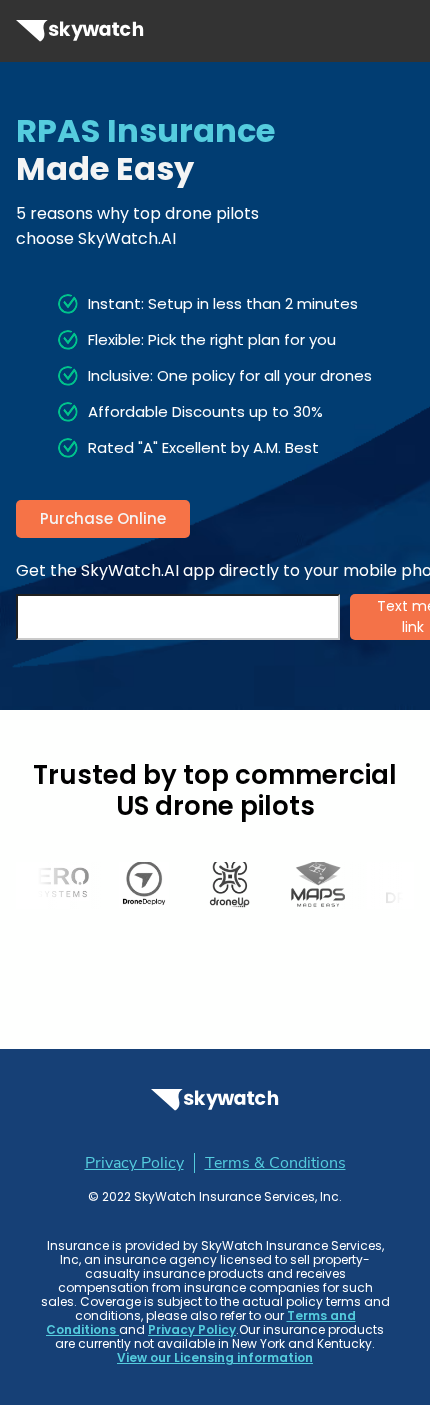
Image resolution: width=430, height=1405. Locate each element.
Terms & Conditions (275, 1163)
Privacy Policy (134, 1163)
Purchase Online (103, 518)
